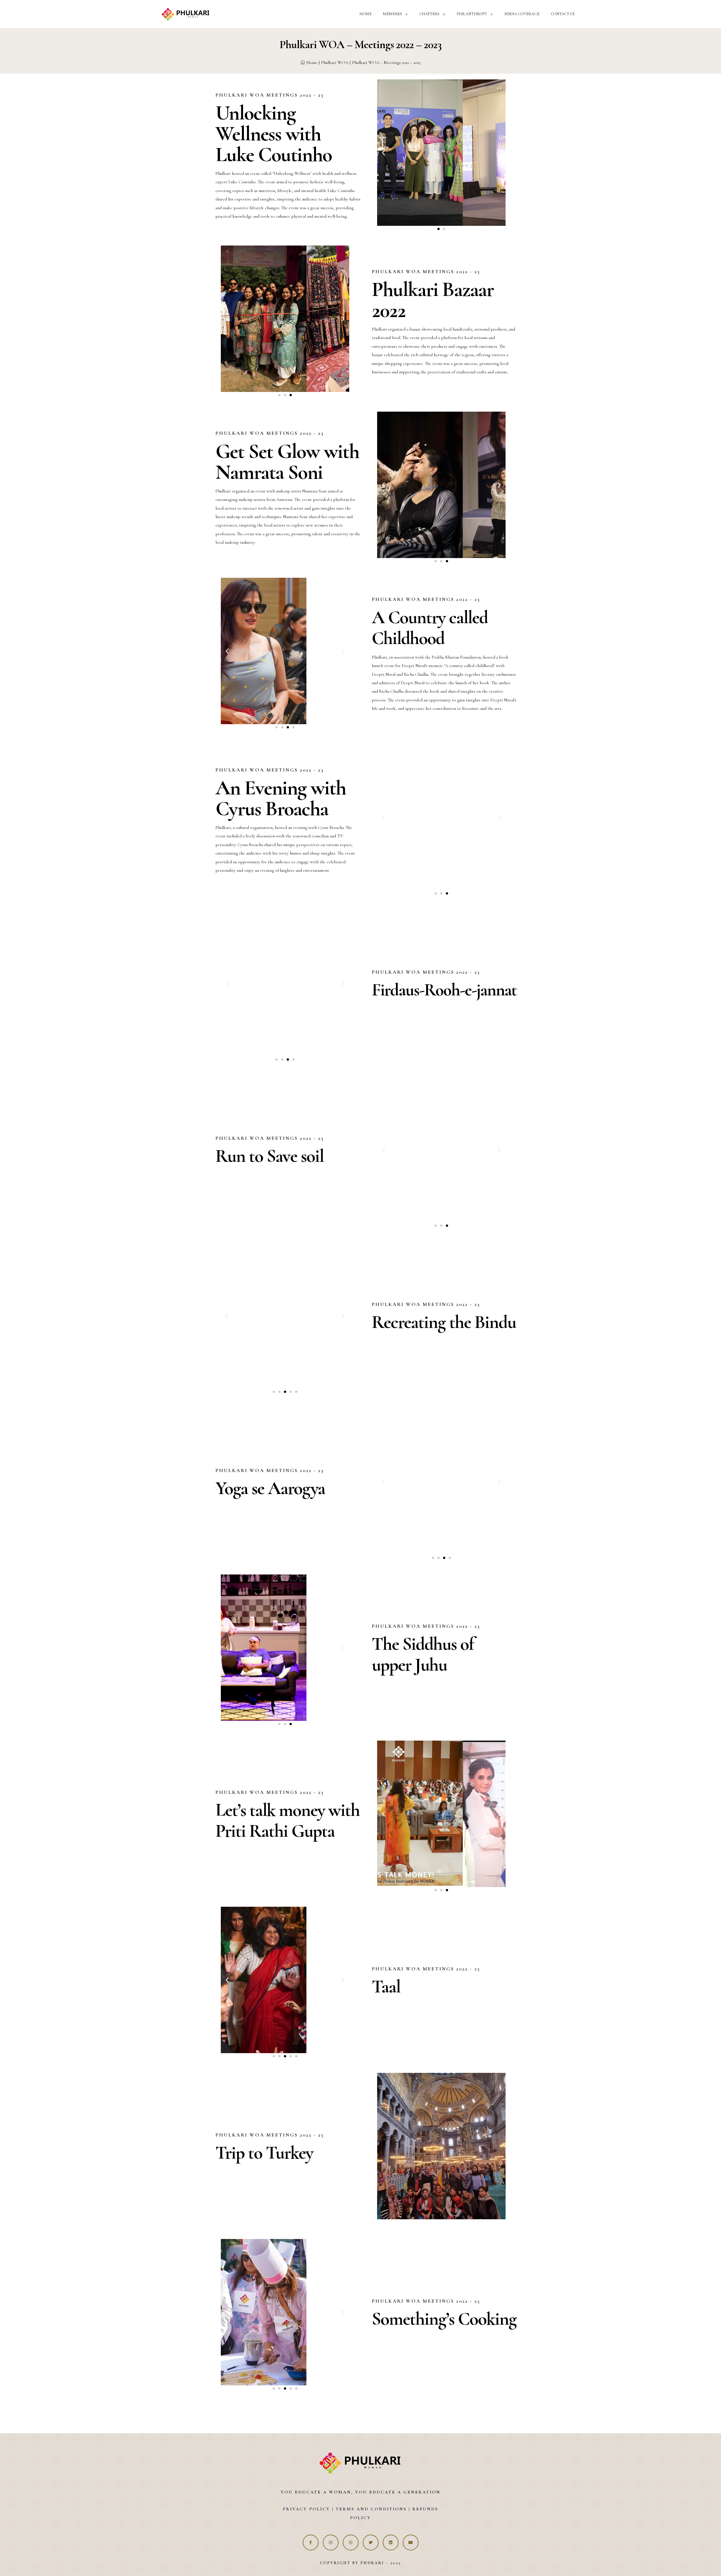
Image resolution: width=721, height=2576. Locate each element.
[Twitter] (371, 2542)
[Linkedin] (391, 2542)
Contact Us (563, 14)
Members (392, 14)
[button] (439, 229)
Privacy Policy (306, 2509)
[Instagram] (331, 2542)
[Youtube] (411, 2542)
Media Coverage (522, 14)
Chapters (429, 14)
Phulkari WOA (335, 63)
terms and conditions (370, 2509)
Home (365, 14)
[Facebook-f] (311, 2542)
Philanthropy (472, 14)
